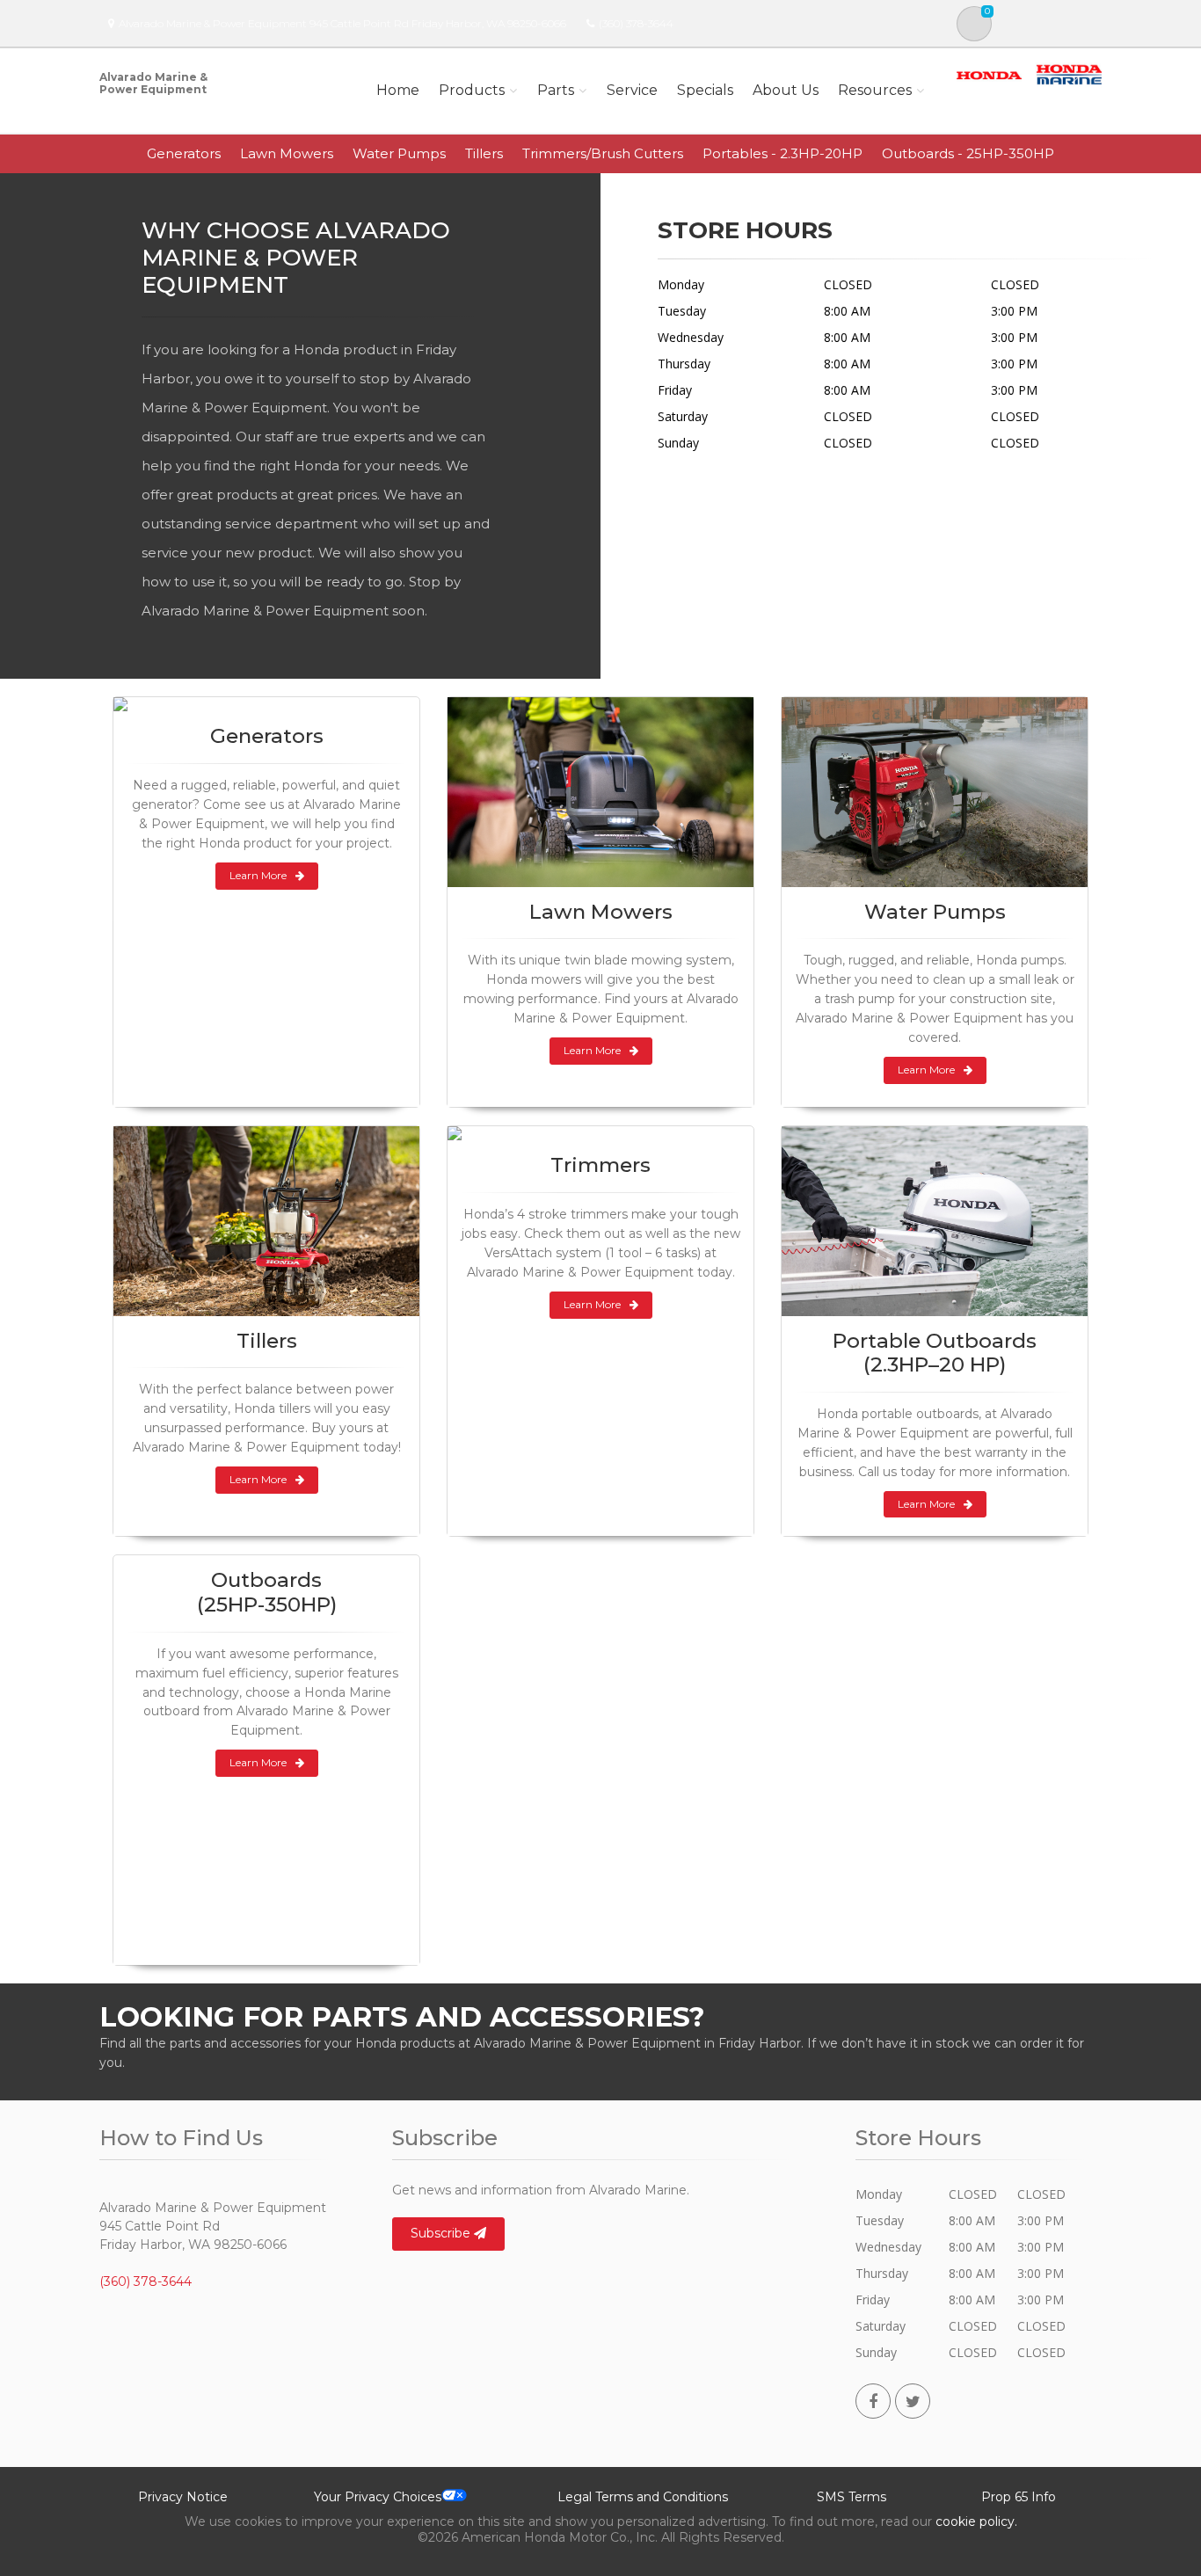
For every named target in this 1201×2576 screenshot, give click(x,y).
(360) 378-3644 (636, 23)
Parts (556, 90)
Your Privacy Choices (378, 2497)
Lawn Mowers (287, 153)
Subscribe (442, 2233)
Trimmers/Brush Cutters (603, 153)
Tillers (484, 153)
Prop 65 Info (1019, 2497)
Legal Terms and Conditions (643, 2497)
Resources (875, 90)
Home (398, 90)
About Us (786, 90)
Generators (184, 153)
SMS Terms (852, 2497)
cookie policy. (976, 2521)
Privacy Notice (183, 2497)
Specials (705, 90)
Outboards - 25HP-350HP (968, 153)
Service (632, 90)
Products (472, 90)
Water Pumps (399, 153)
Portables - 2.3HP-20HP (782, 153)
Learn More (258, 875)
